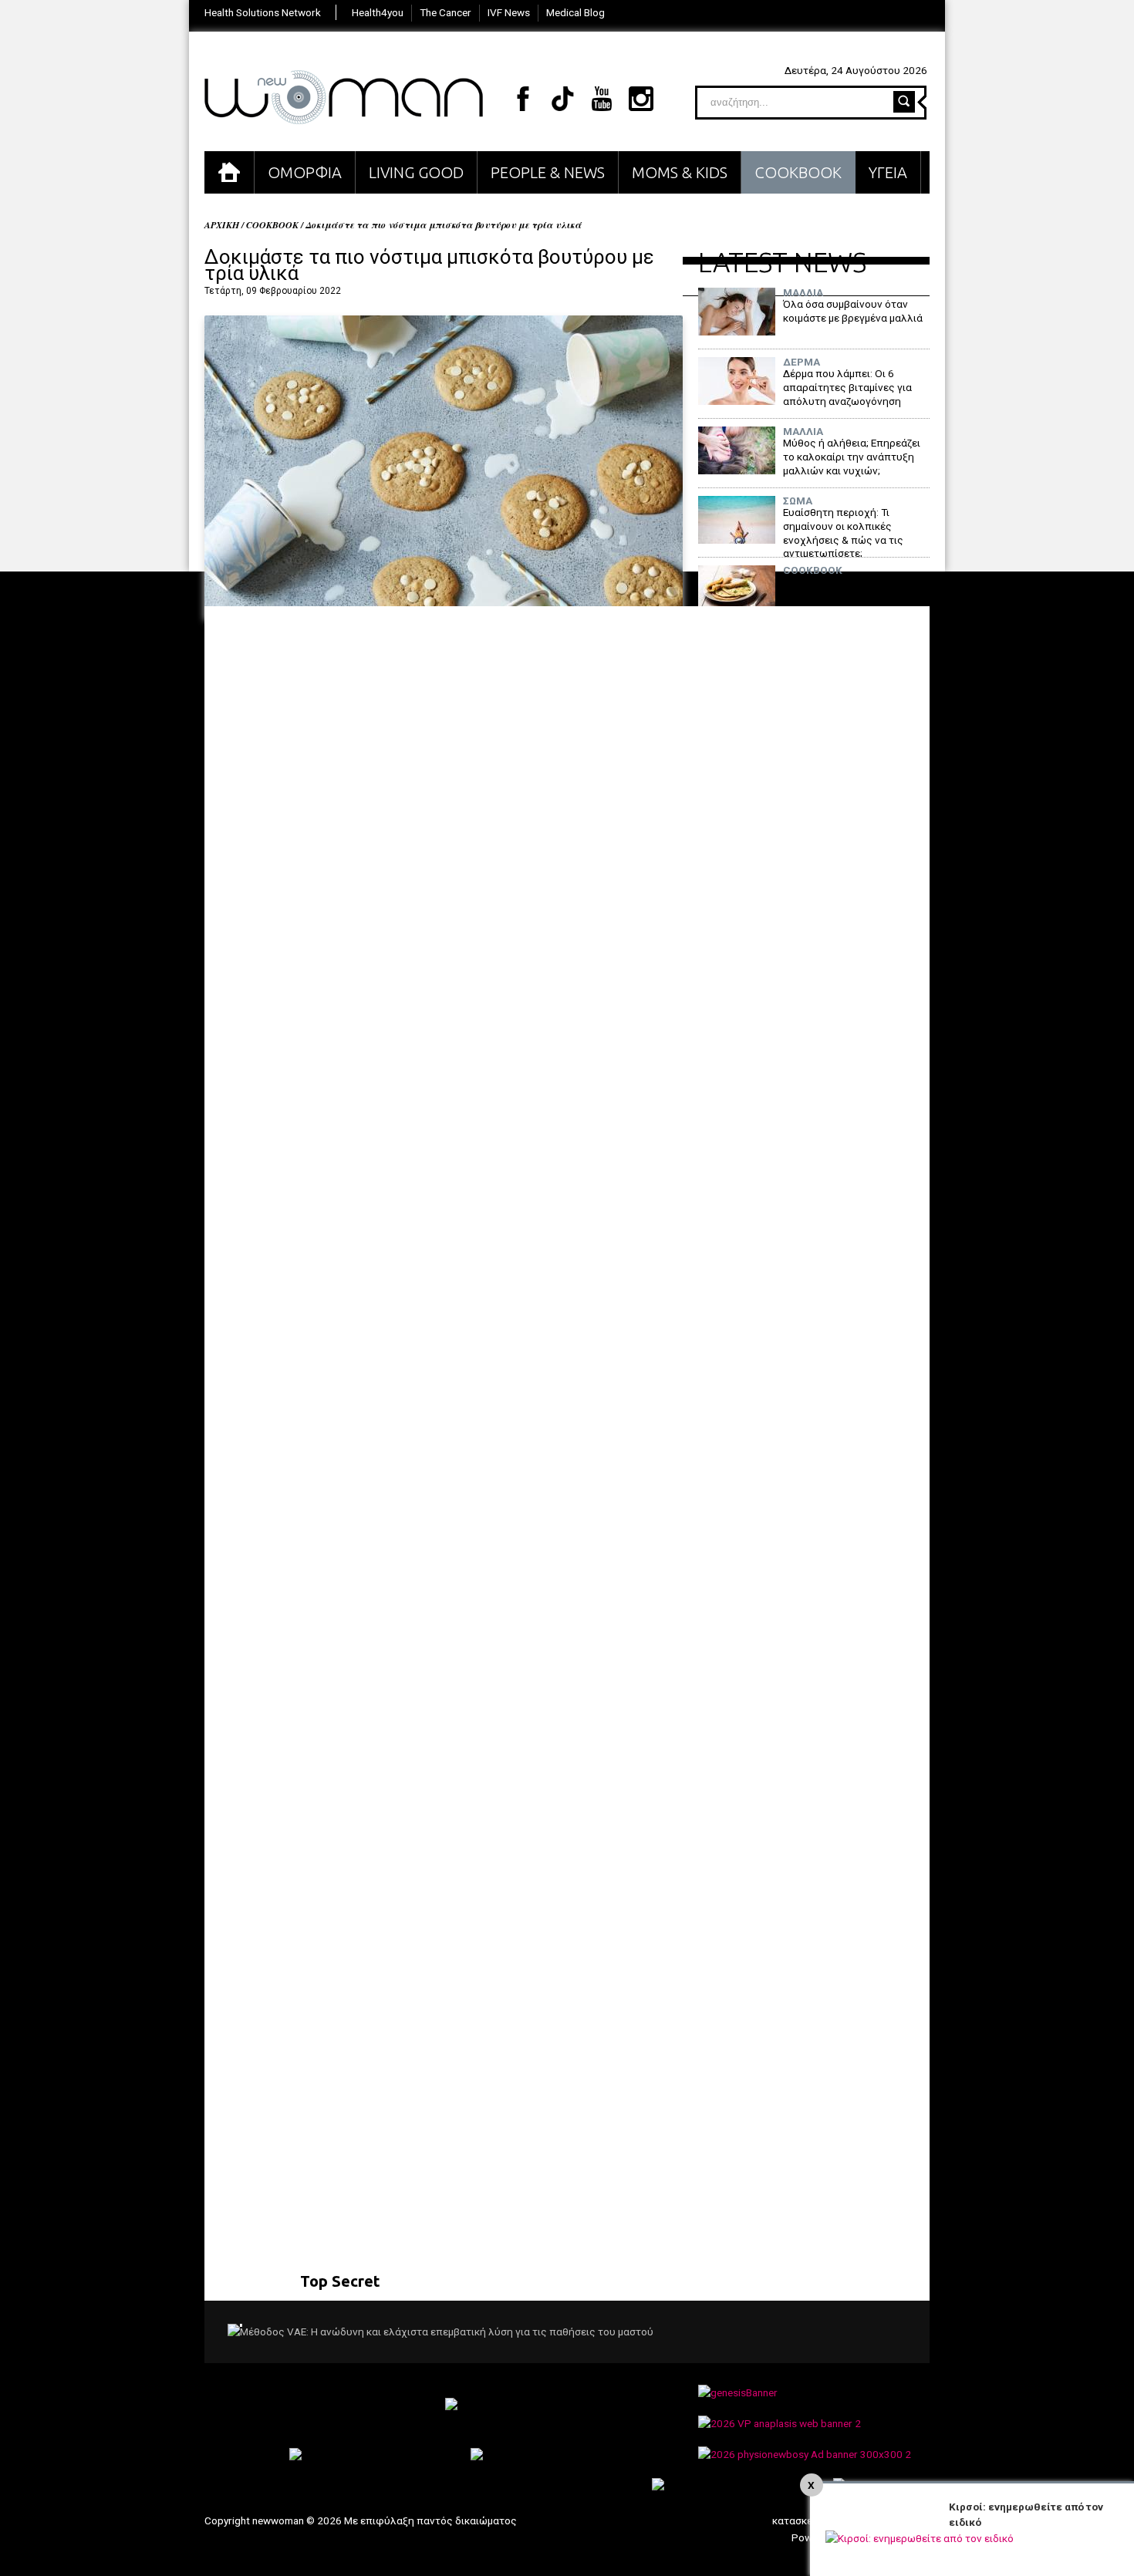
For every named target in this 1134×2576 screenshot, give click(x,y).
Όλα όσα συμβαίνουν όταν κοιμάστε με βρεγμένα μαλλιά (853, 311)
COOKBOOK (798, 172)
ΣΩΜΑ (798, 501)
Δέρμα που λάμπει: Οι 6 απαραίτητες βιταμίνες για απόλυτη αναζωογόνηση (847, 387)
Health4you (378, 12)
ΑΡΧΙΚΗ (229, 172)
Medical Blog (575, 12)
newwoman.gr (344, 97)
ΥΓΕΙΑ (888, 172)
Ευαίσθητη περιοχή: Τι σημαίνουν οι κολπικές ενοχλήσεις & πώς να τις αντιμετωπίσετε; (843, 533)
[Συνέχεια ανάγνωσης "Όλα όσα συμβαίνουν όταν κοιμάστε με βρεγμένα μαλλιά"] (737, 332)
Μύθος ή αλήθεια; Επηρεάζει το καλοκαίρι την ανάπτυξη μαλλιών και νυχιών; (852, 456)
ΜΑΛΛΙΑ (803, 293)
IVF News (509, 12)
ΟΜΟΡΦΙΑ (305, 172)
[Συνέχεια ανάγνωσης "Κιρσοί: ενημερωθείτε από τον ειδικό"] (920, 2538)
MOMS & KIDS (680, 172)
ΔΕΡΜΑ (802, 362)
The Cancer (445, 12)
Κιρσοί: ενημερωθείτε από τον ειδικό (1026, 2514)
